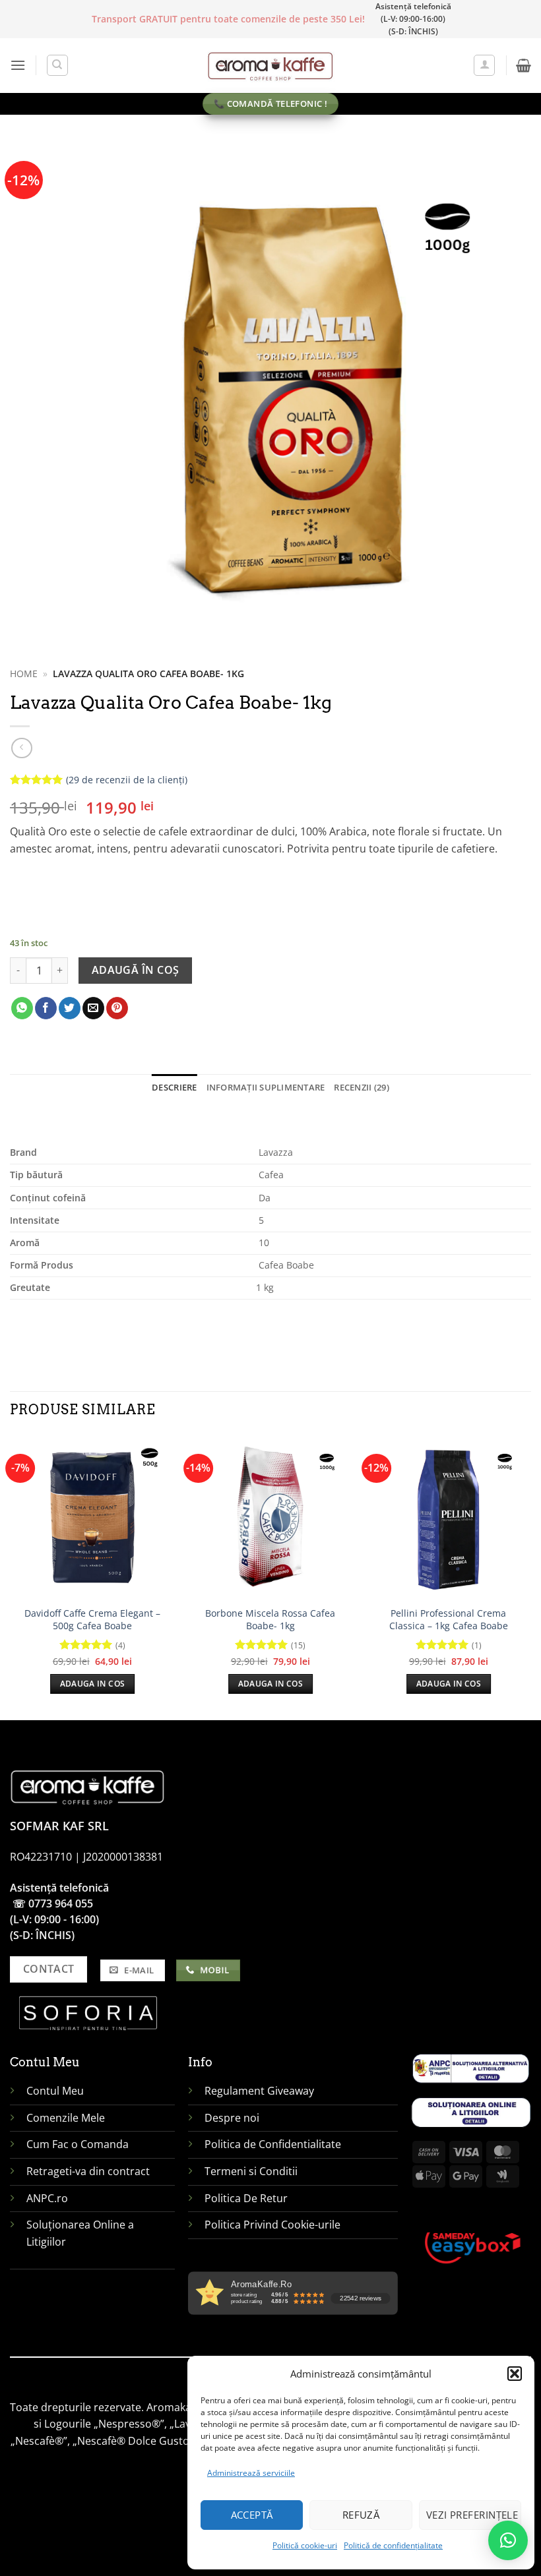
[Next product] (21, 748)
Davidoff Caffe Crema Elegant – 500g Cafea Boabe (92, 1620)
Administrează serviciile (251, 2473)
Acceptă (252, 2515)
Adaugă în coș (136, 970)
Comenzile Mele (66, 2118)
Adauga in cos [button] (93, 1684)
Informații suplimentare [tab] (266, 1087)
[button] (515, 2374)
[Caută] (57, 65)
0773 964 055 (61, 1903)
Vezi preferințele (472, 2515)
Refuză (361, 2515)
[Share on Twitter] (70, 1008)
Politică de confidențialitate (393, 2545)
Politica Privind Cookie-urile (272, 2225)
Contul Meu (55, 2091)
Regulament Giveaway (261, 2091)
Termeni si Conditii (251, 2171)
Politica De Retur (246, 2198)
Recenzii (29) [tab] (361, 1087)
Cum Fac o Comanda (78, 2144)
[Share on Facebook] (46, 1008)
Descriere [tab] (174, 1087)
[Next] (530, 1576)
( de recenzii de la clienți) (127, 780)
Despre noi (233, 2118)
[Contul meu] (484, 65)
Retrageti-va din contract (88, 2171)
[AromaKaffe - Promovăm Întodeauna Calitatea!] (270, 65)
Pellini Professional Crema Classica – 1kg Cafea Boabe (449, 1620)
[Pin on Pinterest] (117, 1008)
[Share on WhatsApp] (22, 1008)
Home (24, 674)
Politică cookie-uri (305, 2545)
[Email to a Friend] (93, 1008)
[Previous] (11, 1576)
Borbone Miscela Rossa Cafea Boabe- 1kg (270, 1620)
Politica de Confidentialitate (273, 2144)
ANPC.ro (47, 2198)
